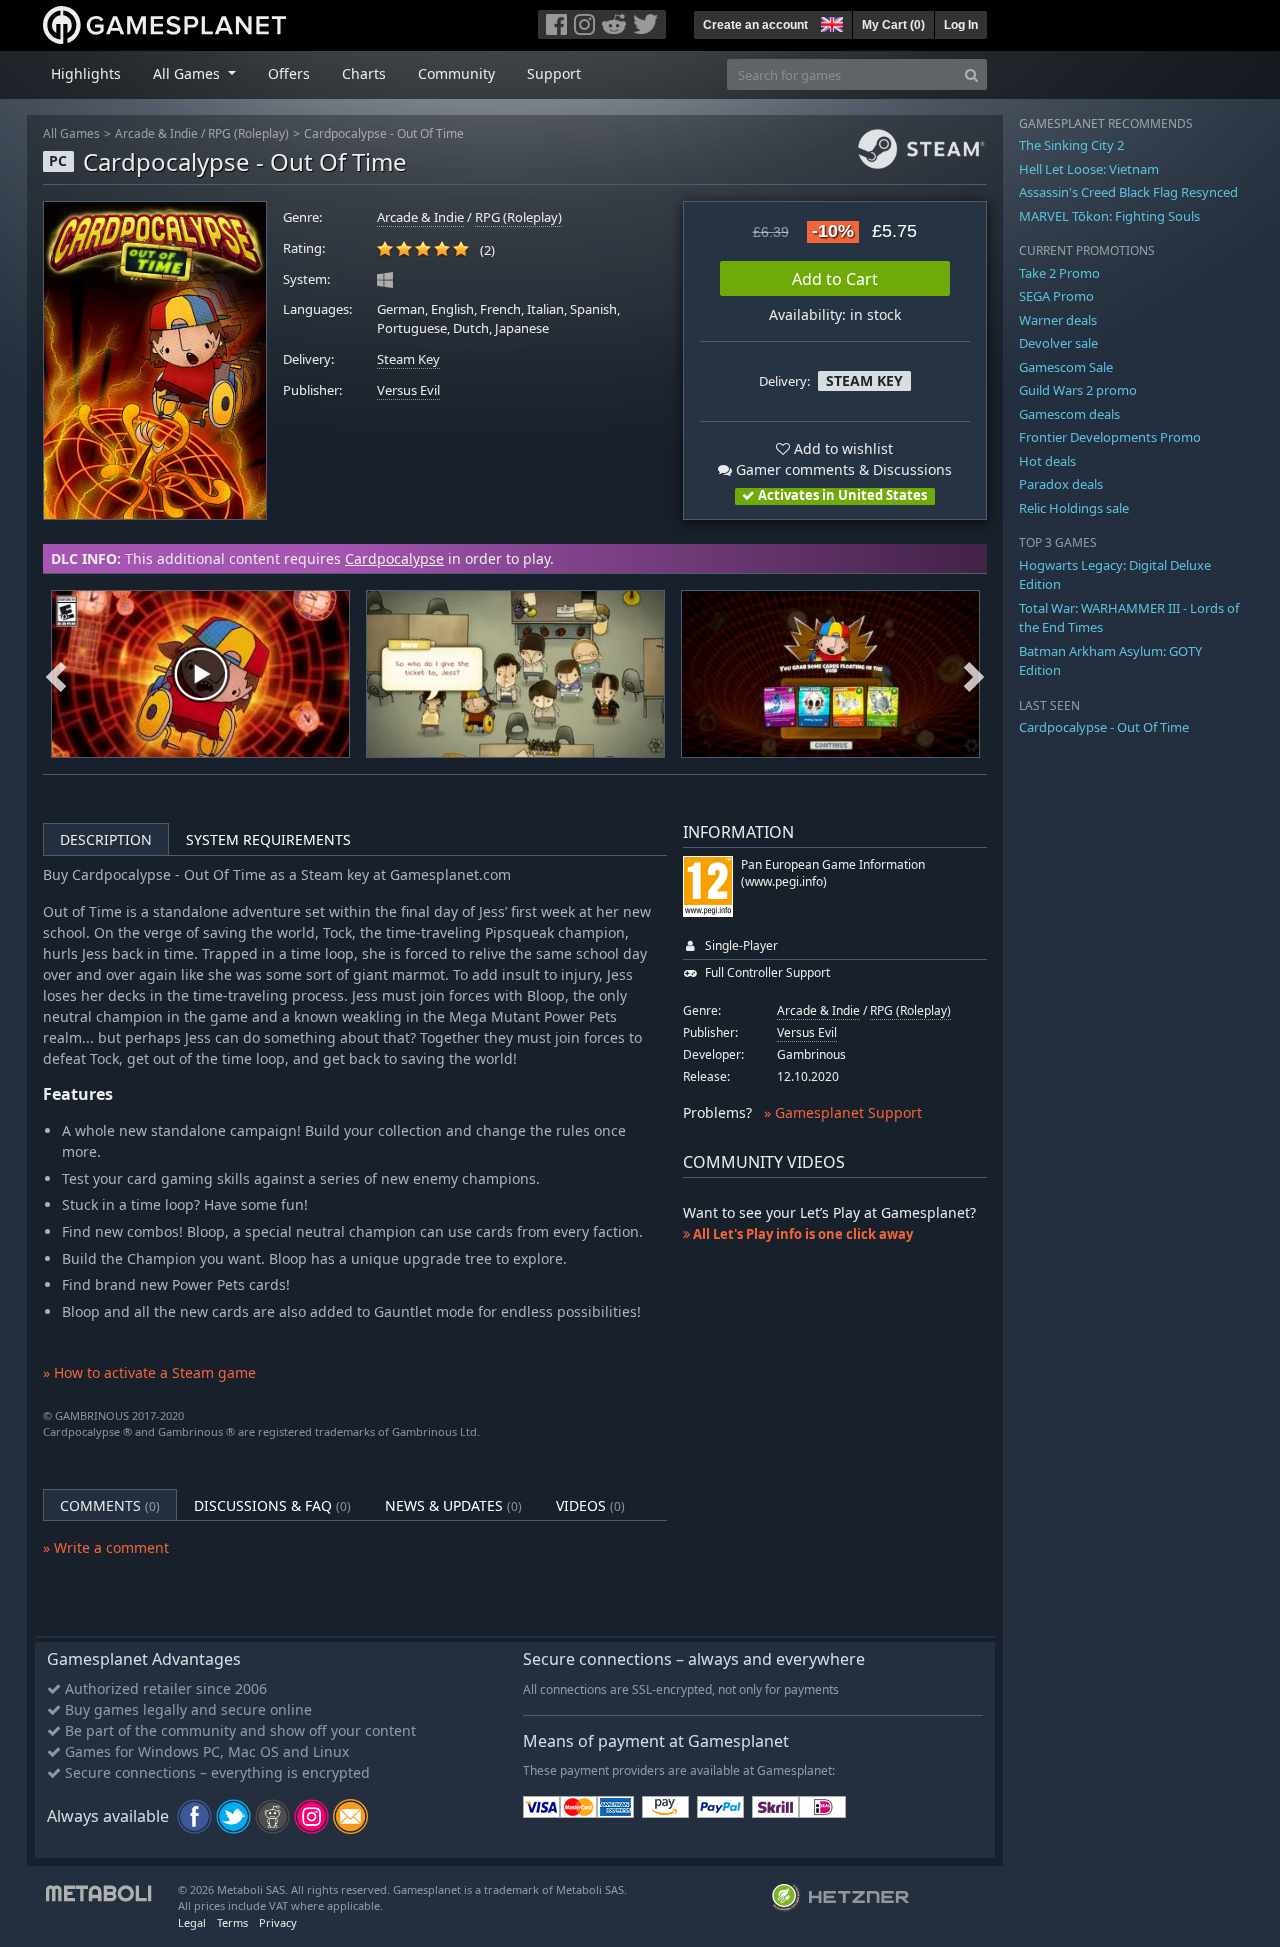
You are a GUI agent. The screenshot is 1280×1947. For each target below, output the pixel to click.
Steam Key (408, 359)
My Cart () (893, 25)
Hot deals (1047, 461)
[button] (830, 22)
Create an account (755, 25)
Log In (961, 25)
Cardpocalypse (394, 558)
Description (106, 839)
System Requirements (268, 839)
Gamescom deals (1069, 414)
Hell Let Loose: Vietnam (1089, 169)
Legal (192, 1922)
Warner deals (1058, 320)
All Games (71, 133)
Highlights (86, 73)
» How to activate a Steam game (149, 1372)
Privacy (278, 1922)
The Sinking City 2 (1071, 145)
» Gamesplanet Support (843, 1112)
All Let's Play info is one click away (801, 1234)
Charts (364, 73)
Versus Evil (408, 390)
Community (456, 73)
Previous (56, 674)
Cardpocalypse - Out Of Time (384, 133)
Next (974, 674)
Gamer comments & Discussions (842, 469)
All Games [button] (188, 73)
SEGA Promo (1056, 296)
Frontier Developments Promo (1110, 437)
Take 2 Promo (1059, 273)
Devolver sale (1058, 343)
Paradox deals (1061, 484)
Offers (289, 73)
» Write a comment (106, 1547)
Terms (232, 1922)
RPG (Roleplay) (248, 133)
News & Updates (453, 1505)
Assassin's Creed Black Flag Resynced (1128, 192)
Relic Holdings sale (1074, 508)
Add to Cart (835, 279)
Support (554, 73)
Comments (110, 1505)
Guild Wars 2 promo (1078, 390)
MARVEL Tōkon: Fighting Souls (1109, 216)
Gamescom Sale (1066, 367)
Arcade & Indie (156, 133)
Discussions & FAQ (272, 1505)
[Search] (971, 74)
